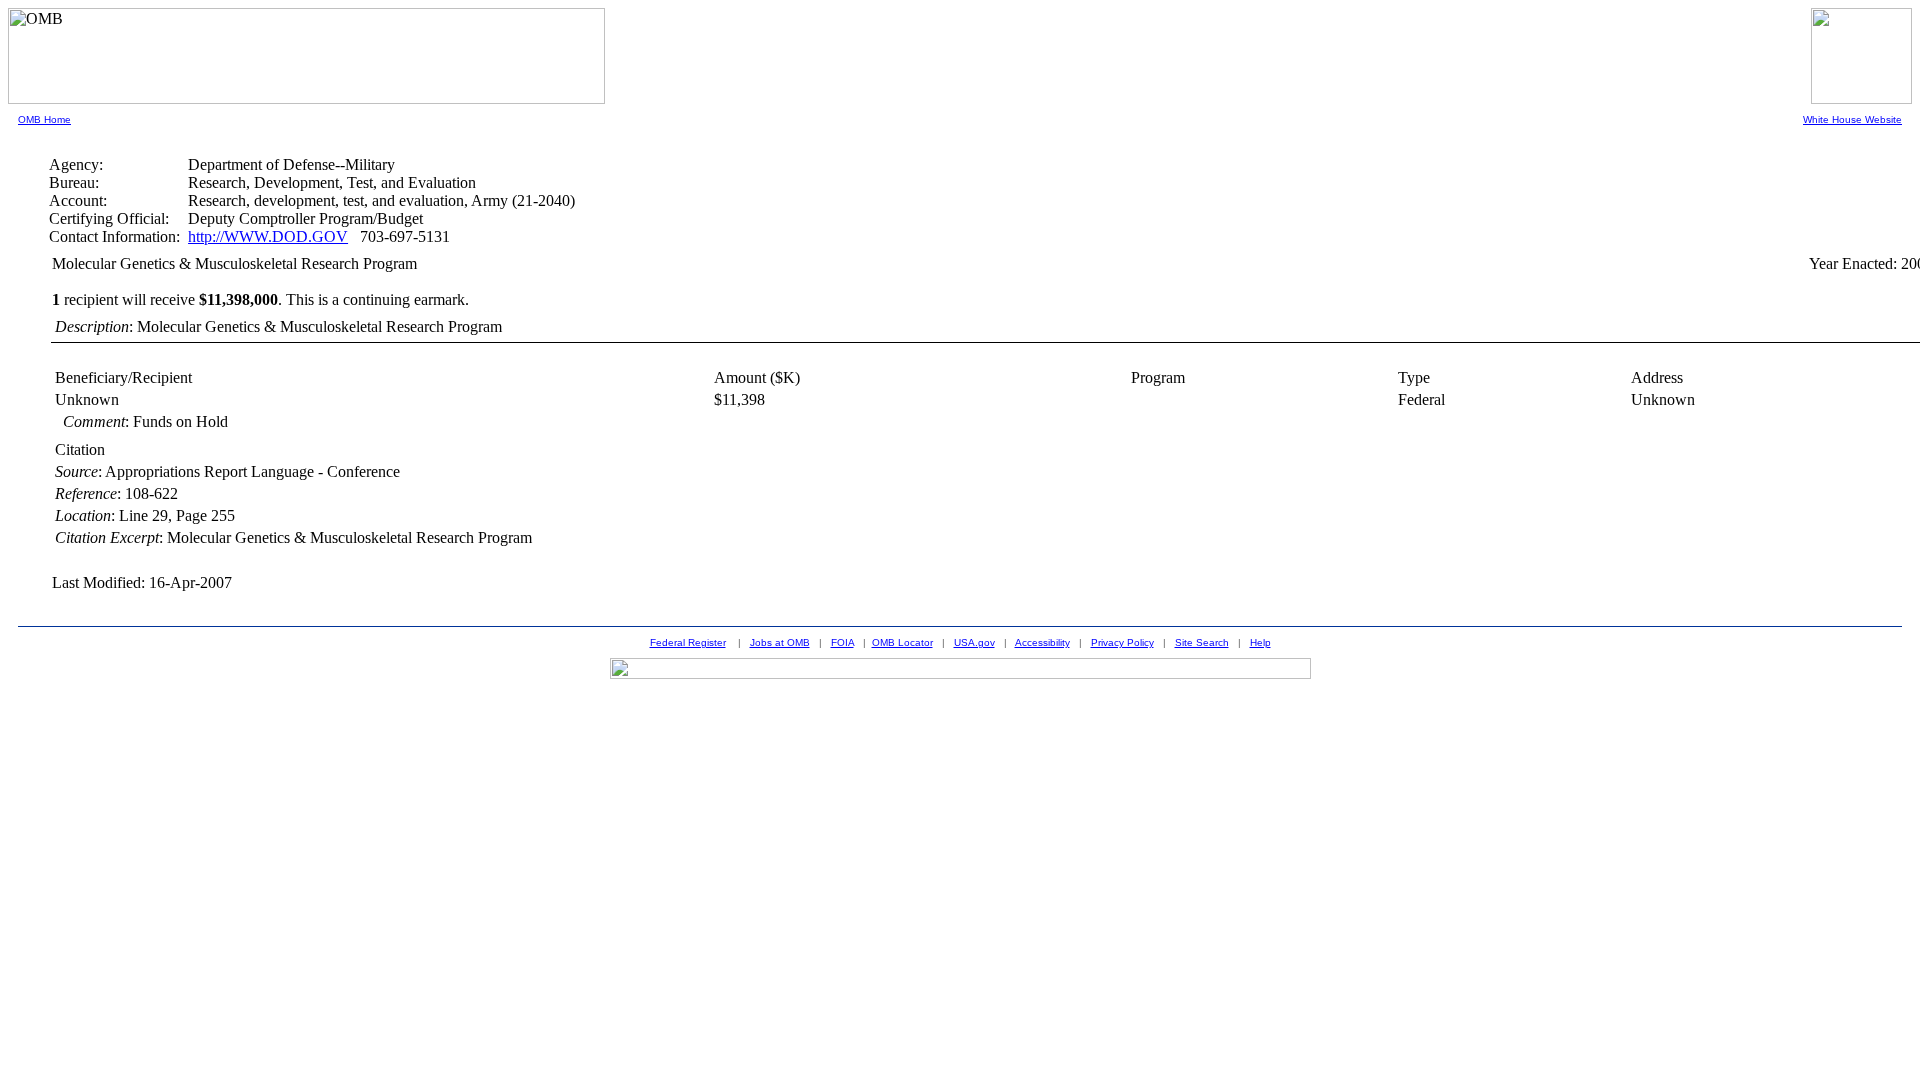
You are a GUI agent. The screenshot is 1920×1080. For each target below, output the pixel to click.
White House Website (1852, 119)
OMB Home (44, 119)
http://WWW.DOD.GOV (268, 236)
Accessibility (1042, 642)
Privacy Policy (1122, 642)
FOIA (842, 642)
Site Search (1202, 642)
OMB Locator (902, 642)
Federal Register (688, 642)
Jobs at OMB (780, 642)
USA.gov (974, 642)
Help (1260, 642)
